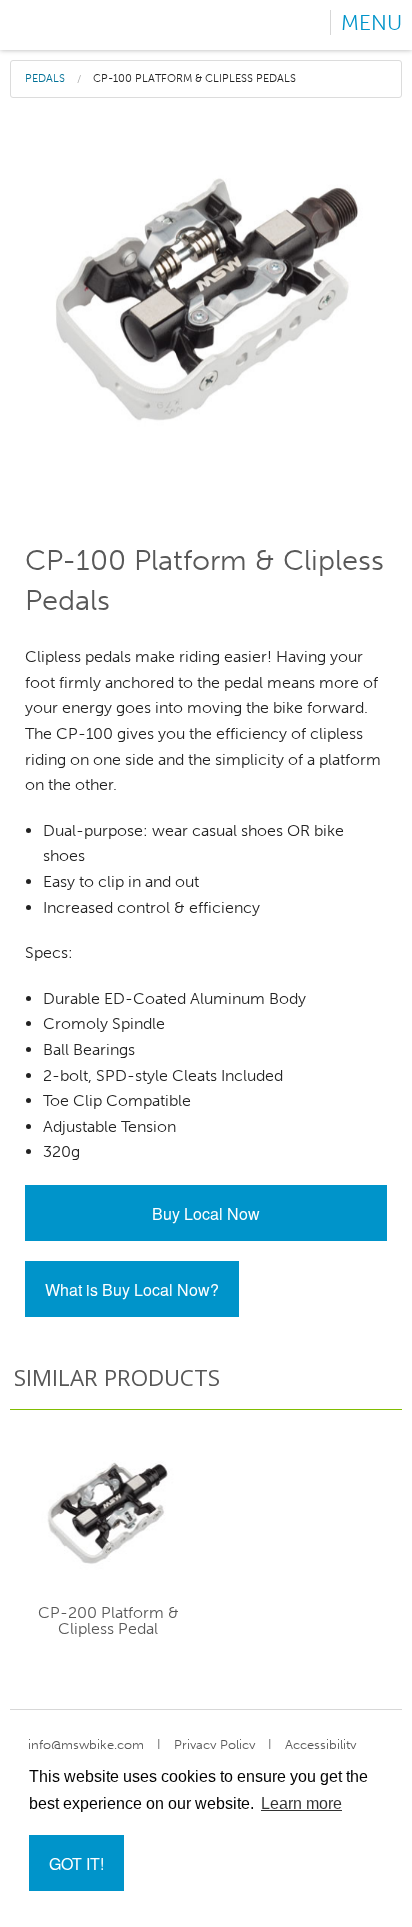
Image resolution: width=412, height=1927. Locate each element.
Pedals (45, 78)
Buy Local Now (206, 1213)
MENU (371, 22)
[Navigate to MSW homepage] (77, 25)
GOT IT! (76, 1863)
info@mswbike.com (86, 1744)
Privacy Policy (214, 1744)
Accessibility (320, 1744)
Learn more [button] (301, 1803)
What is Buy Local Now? (132, 1289)
